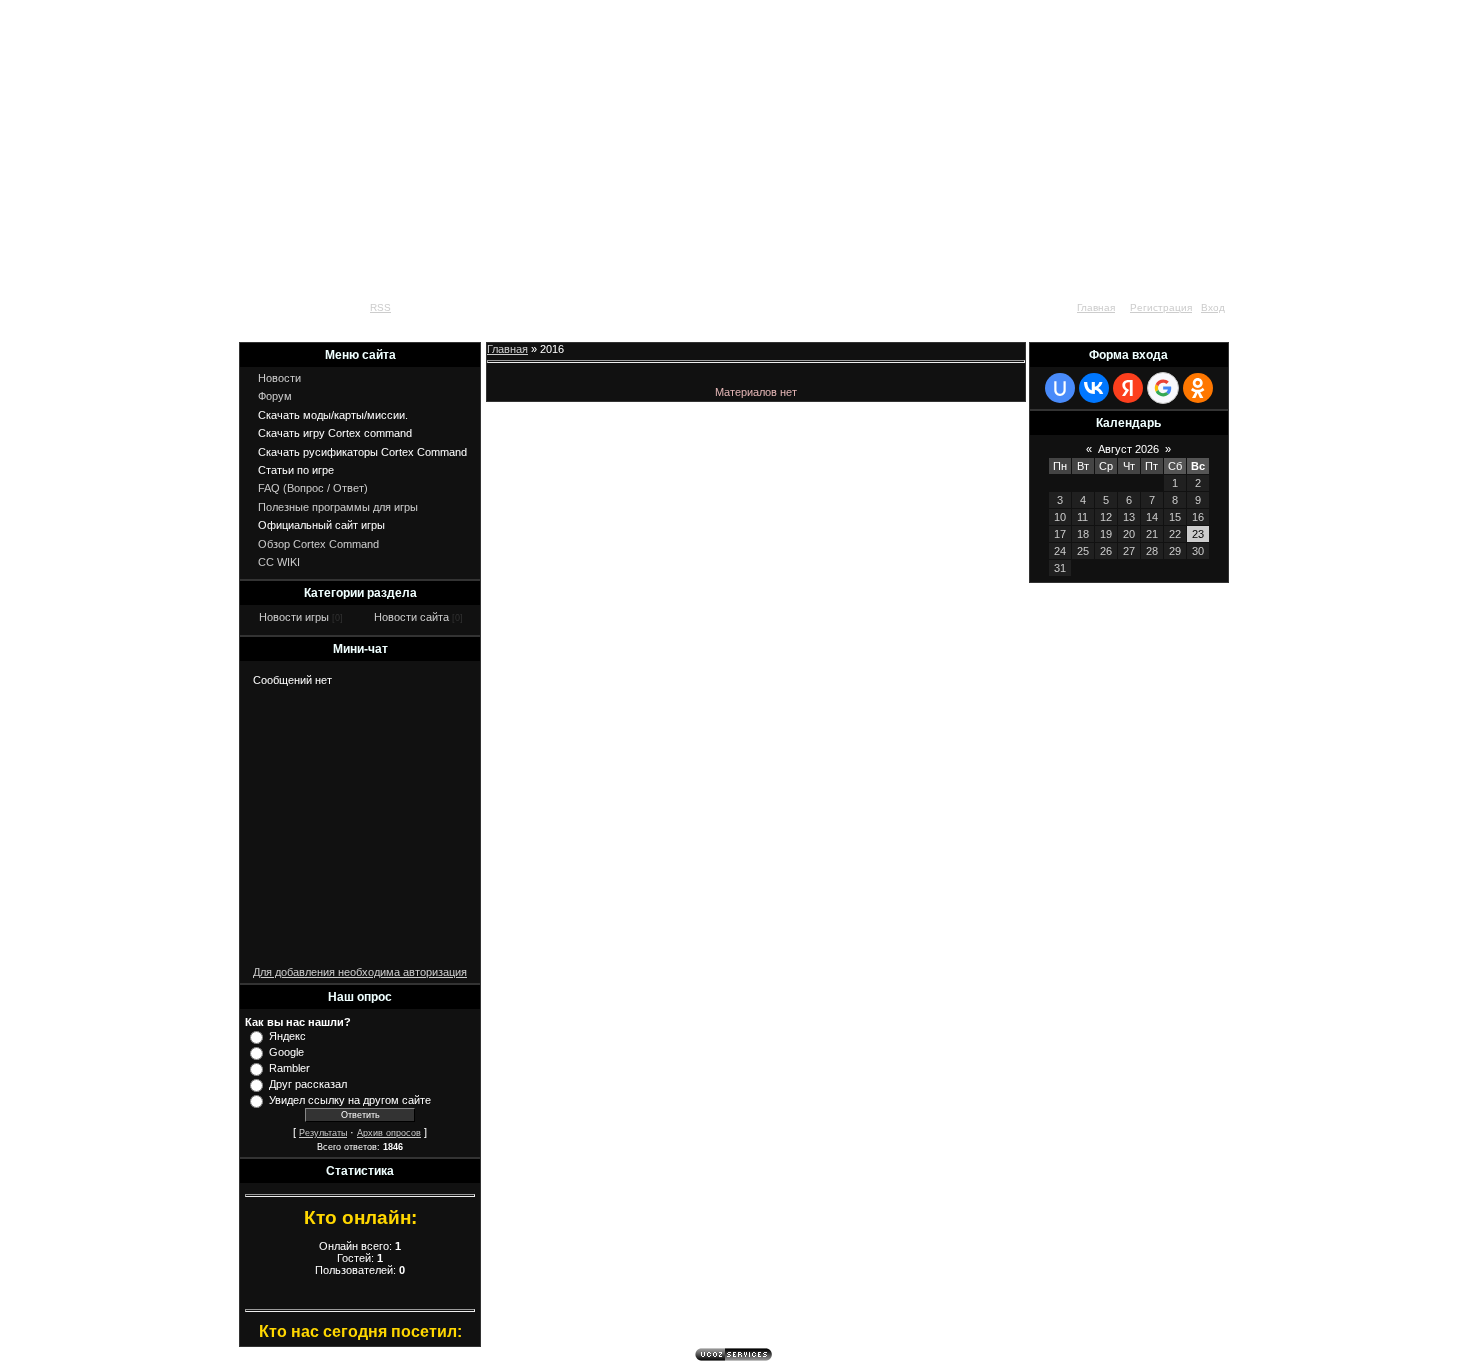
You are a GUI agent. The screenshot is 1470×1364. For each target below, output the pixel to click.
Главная (1096, 307)
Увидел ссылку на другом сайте (350, 1100)
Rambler (289, 1068)
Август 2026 (1128, 449)
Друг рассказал (308, 1084)
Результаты (323, 1133)
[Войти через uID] (1060, 388)
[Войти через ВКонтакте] (1094, 388)
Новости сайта (411, 617)
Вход (1213, 307)
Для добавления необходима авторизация (360, 972)
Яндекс (287, 1036)
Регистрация (1161, 307)
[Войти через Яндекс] (1128, 388)
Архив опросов (389, 1133)
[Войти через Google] (1163, 388)
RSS (380, 307)
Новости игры (294, 617)
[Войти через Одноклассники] (1198, 388)
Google (286, 1052)
